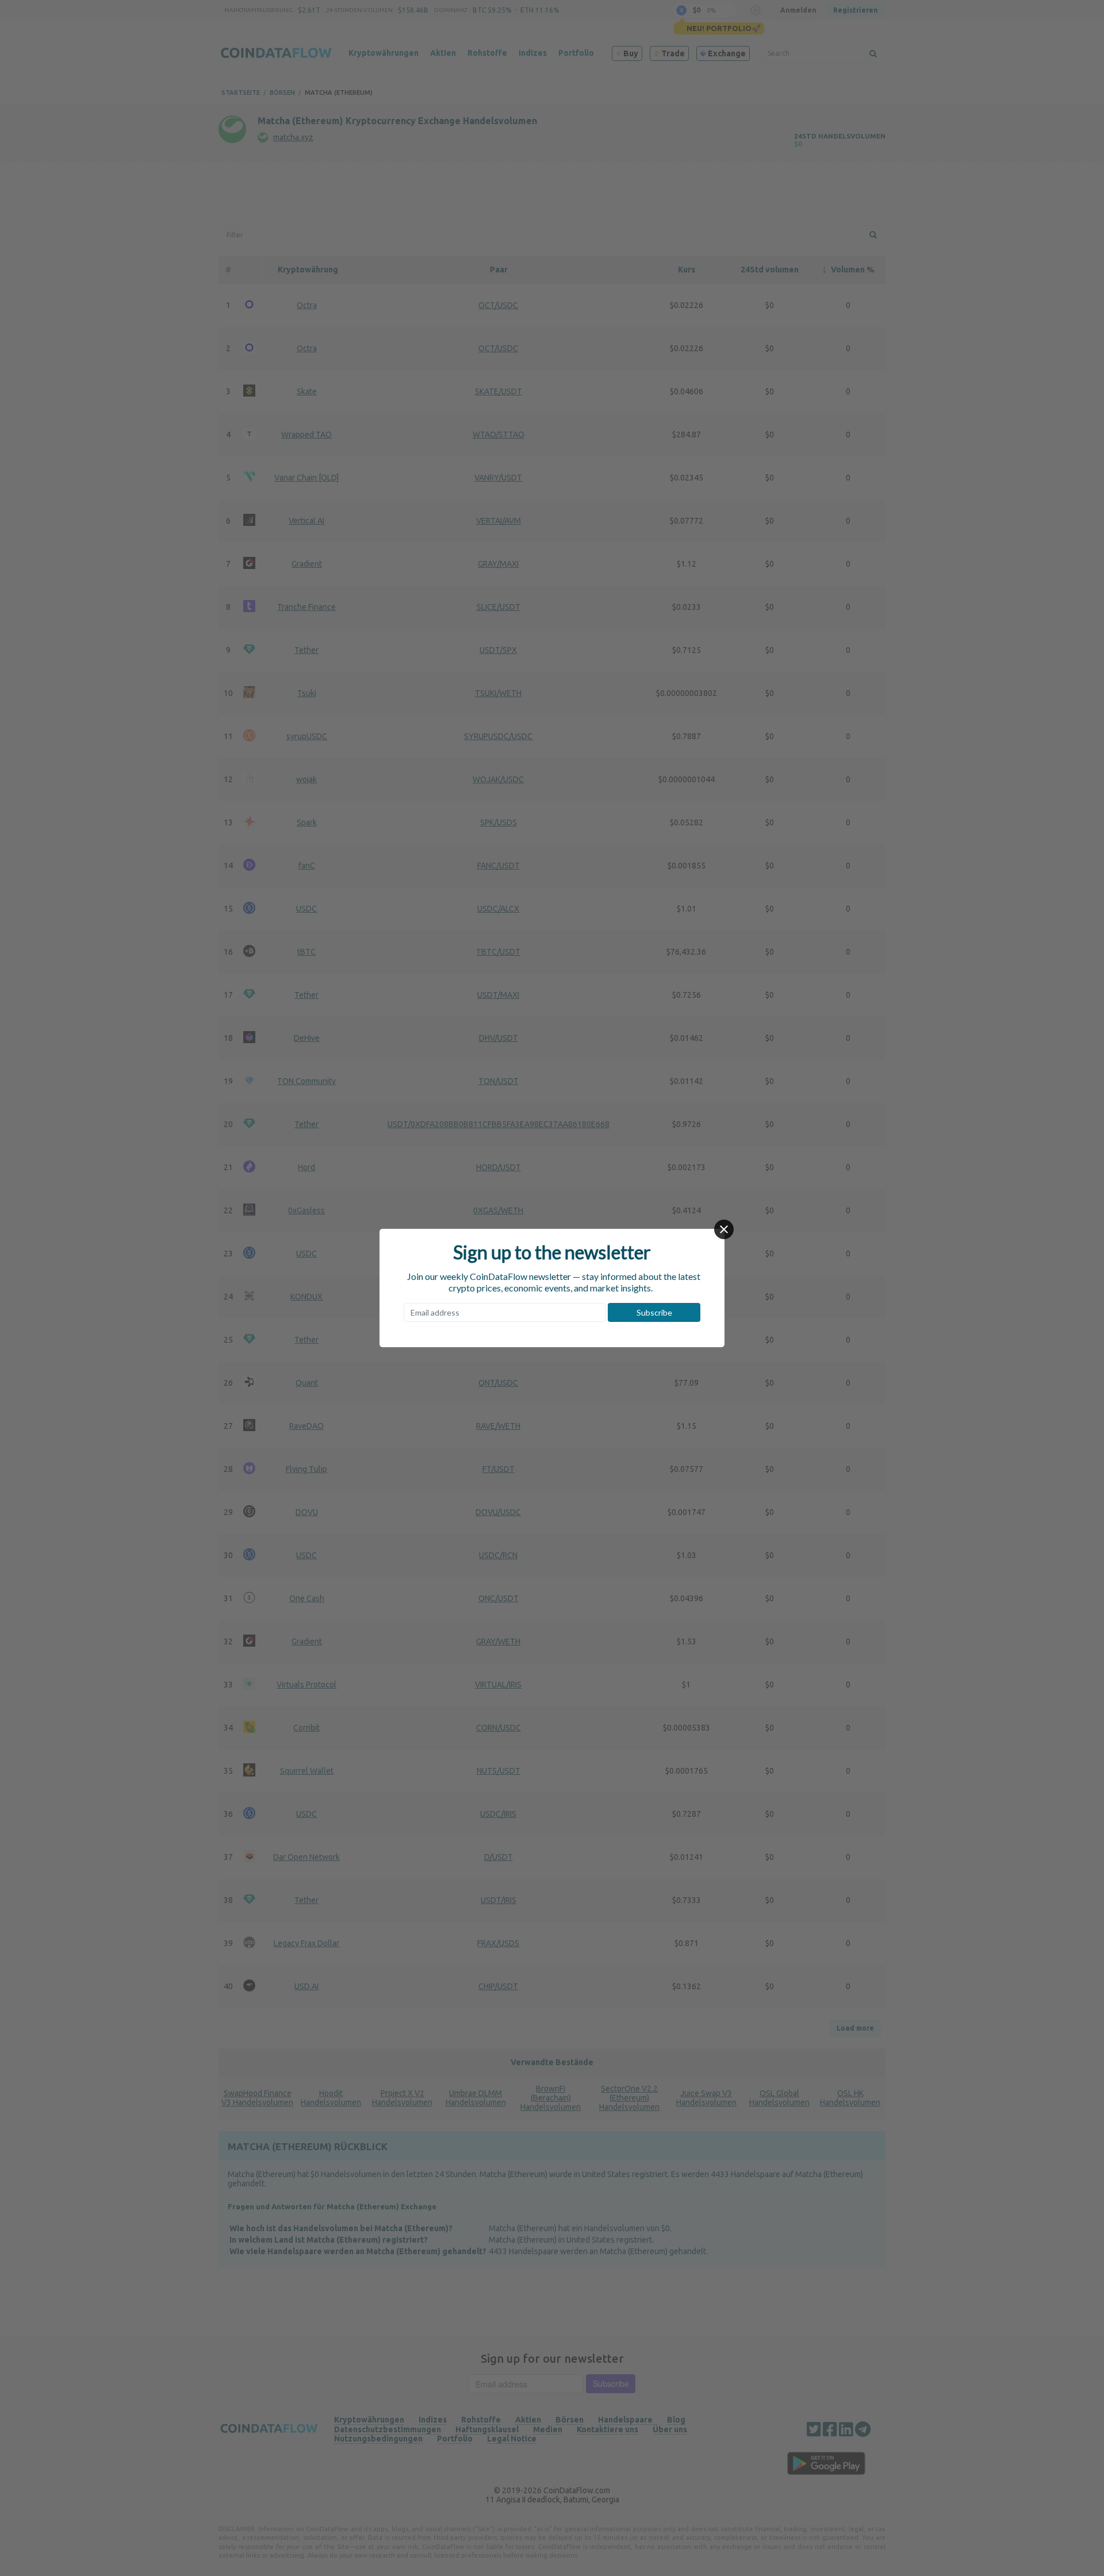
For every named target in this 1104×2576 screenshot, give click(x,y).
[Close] (724, 1229)
